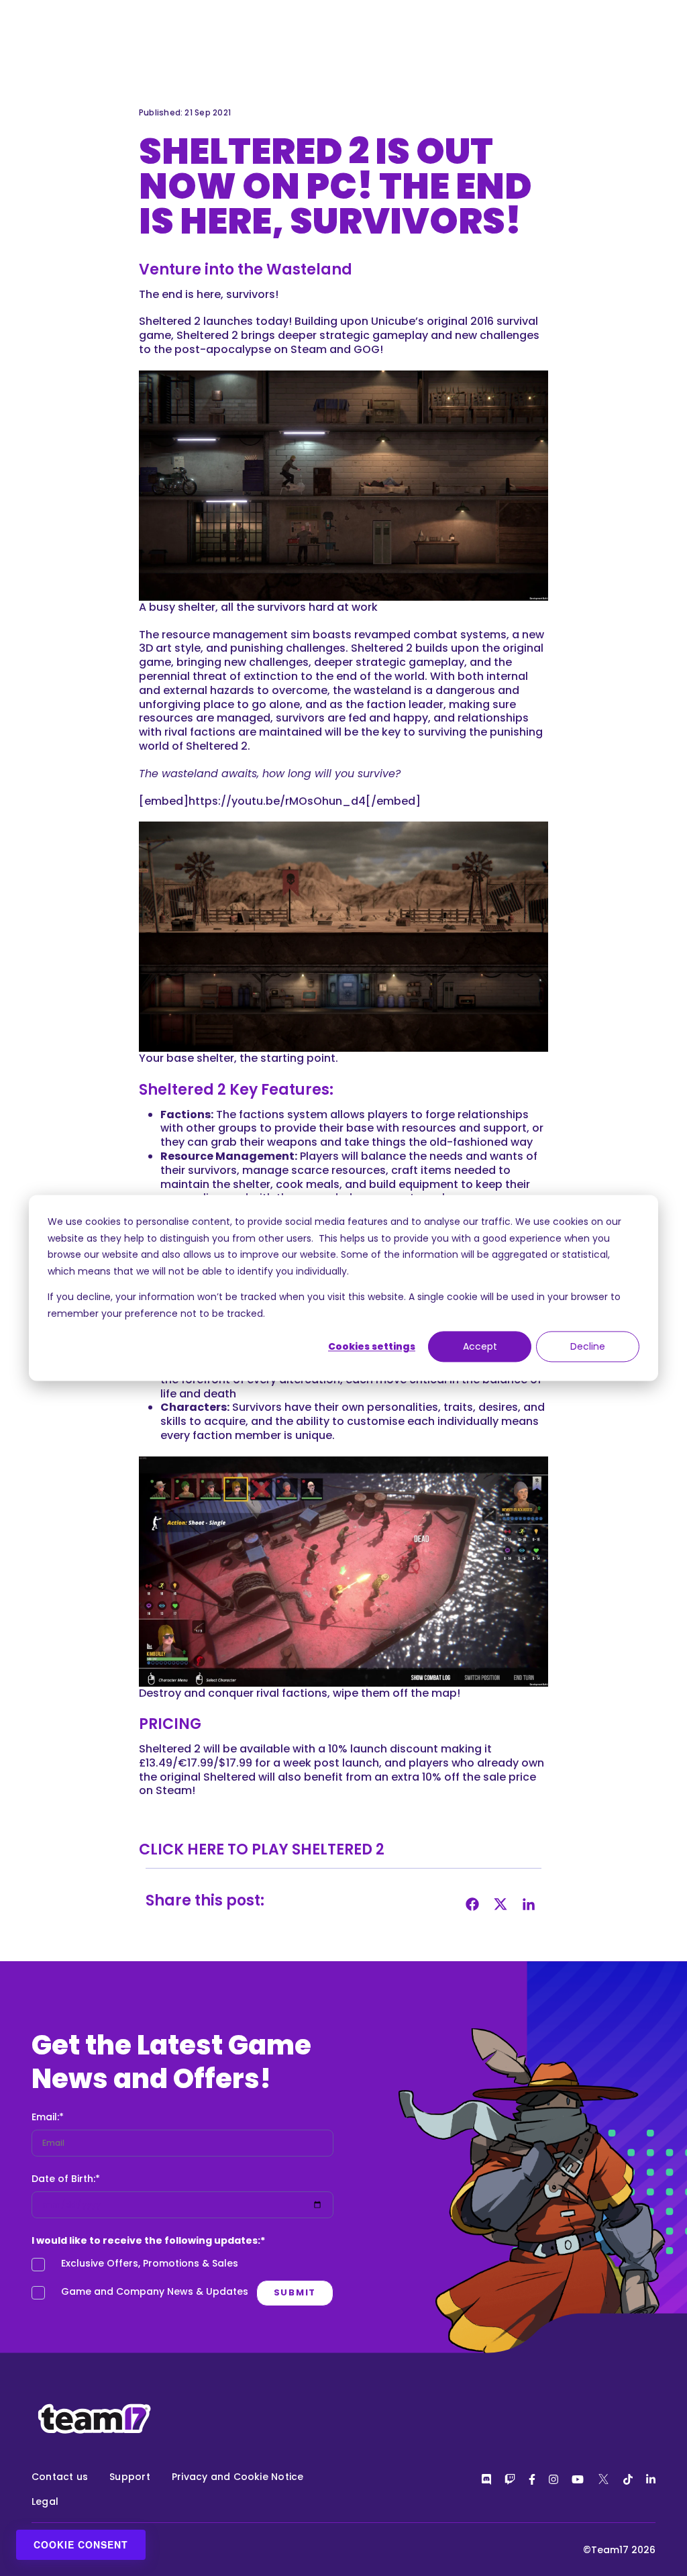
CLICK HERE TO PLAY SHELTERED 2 (263, 1849)
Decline (588, 1346)
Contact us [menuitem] (60, 2477)
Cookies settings (372, 1346)
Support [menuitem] (130, 2477)
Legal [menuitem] (45, 2501)
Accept (480, 1346)
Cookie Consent (81, 2544)
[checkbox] (182, 2281)
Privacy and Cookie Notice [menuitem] (238, 2477)
